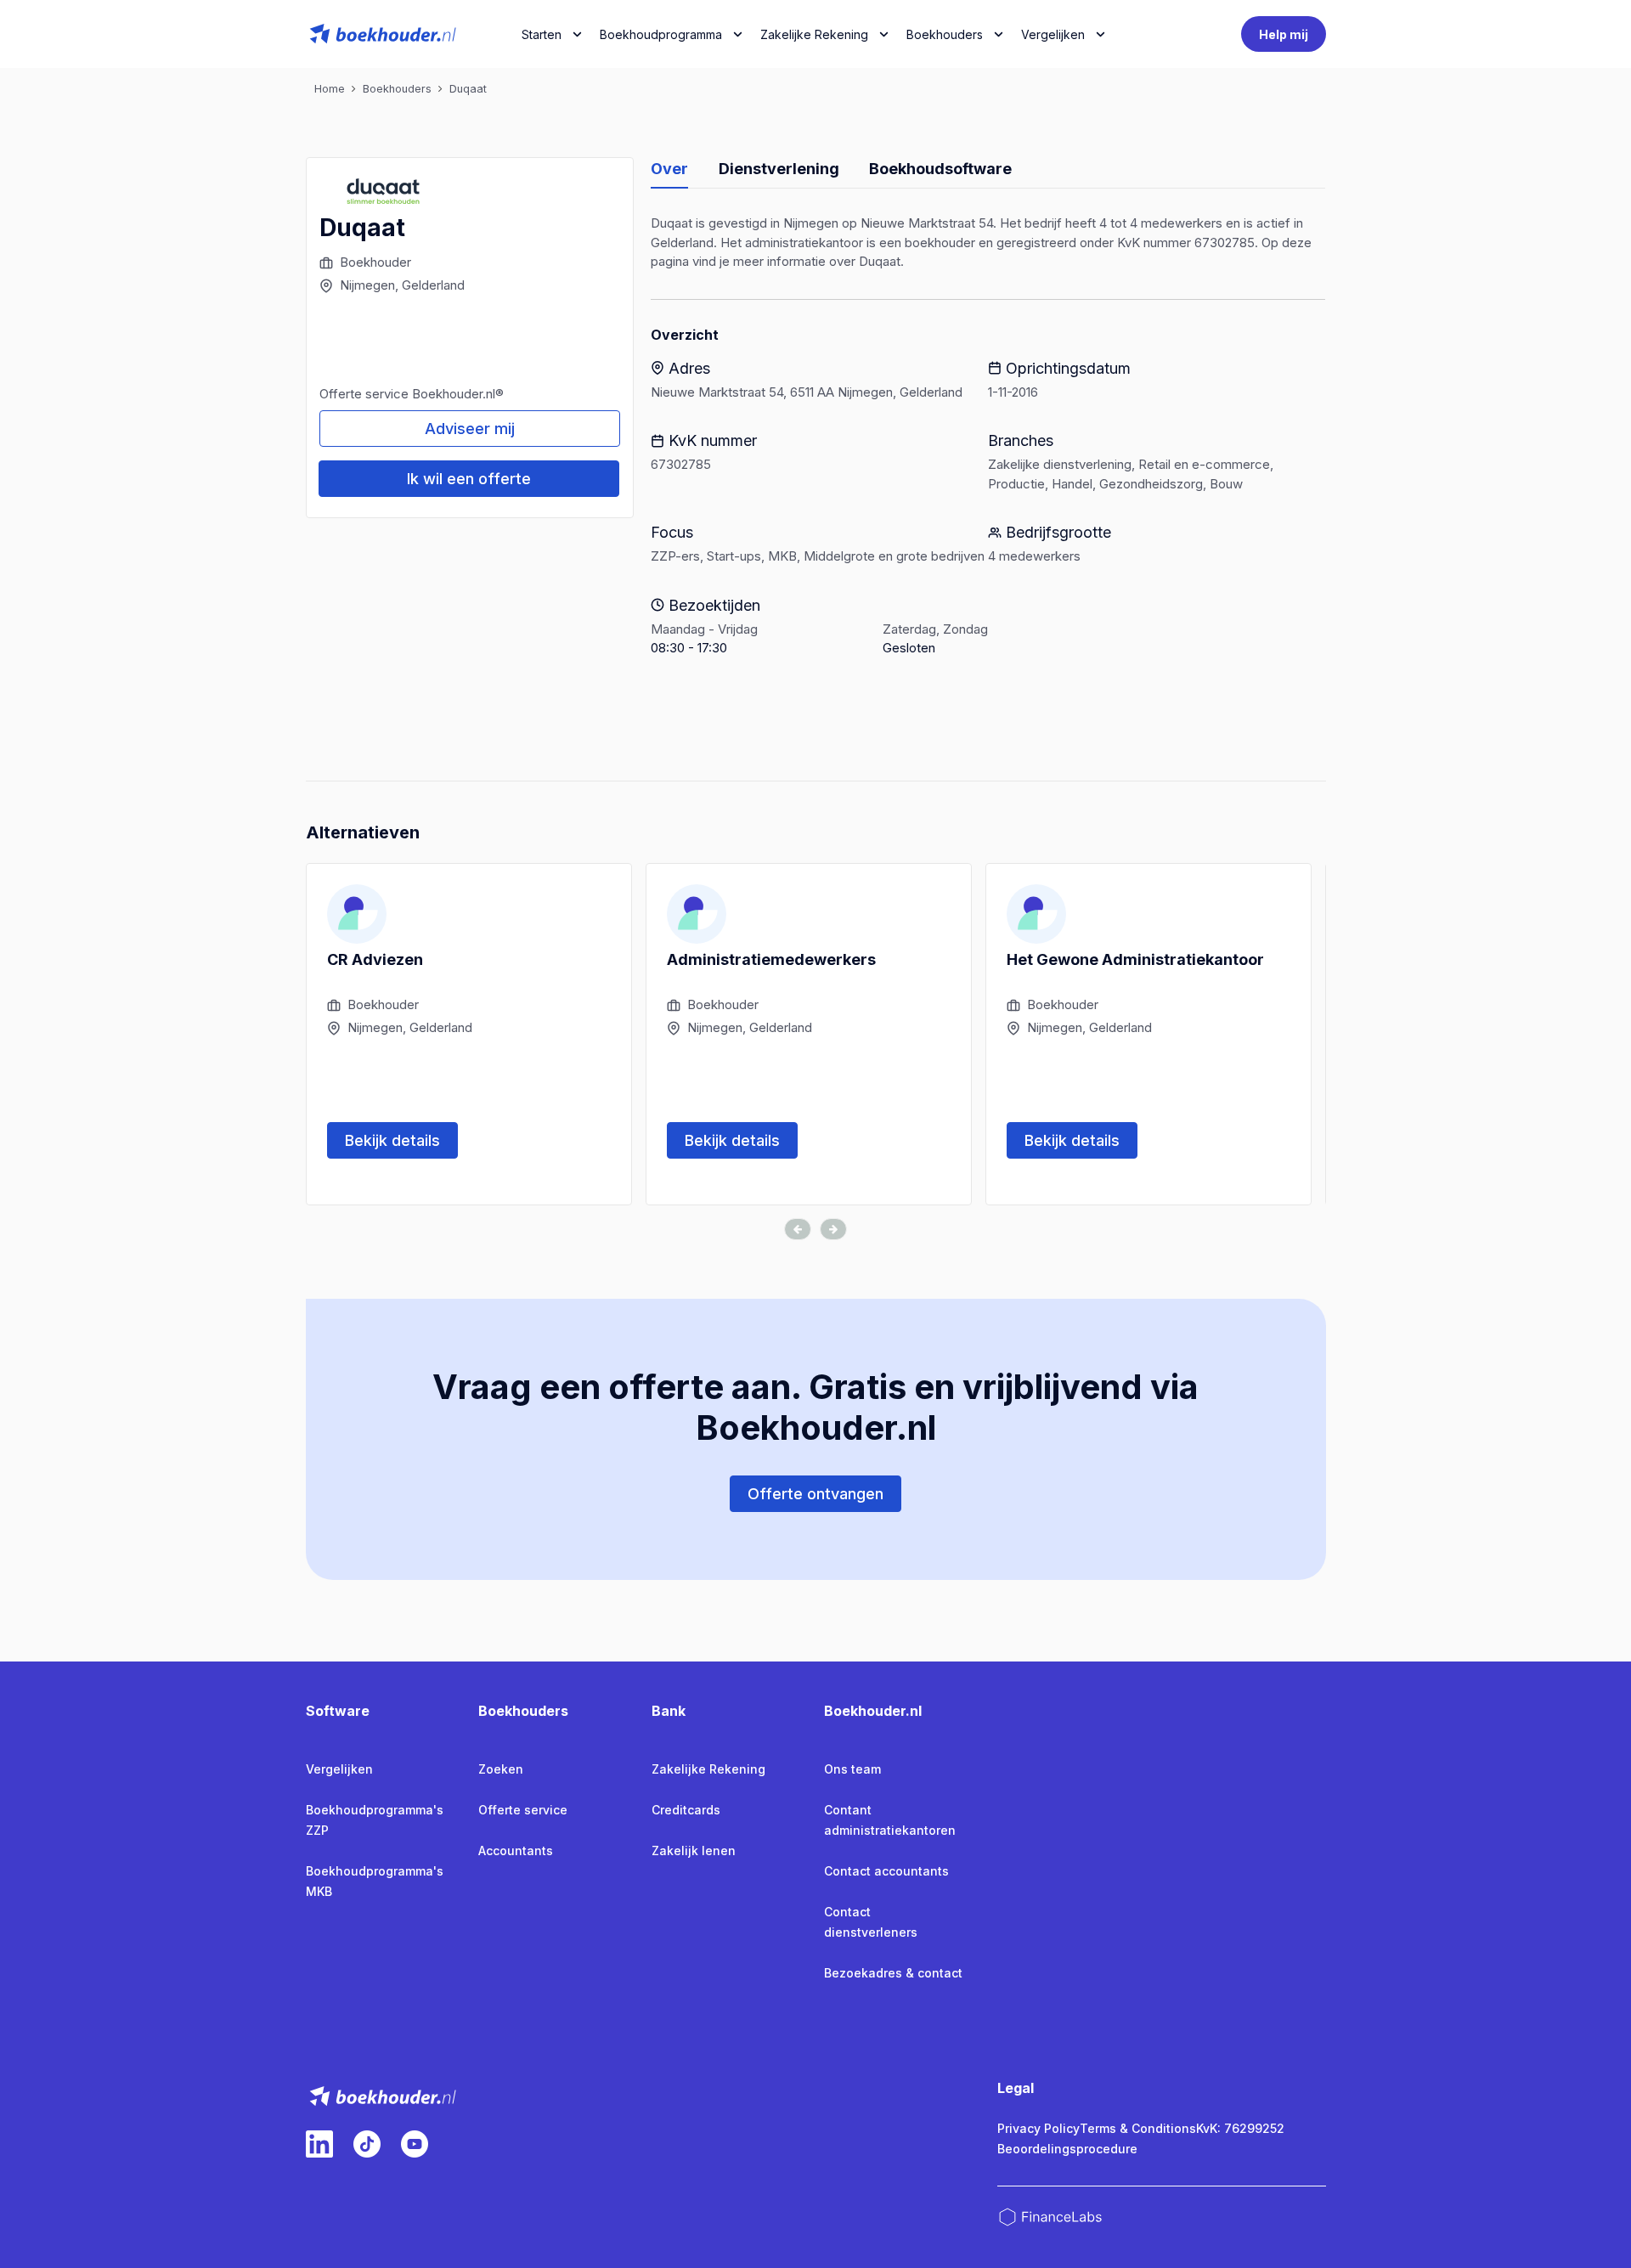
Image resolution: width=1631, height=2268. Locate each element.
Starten (542, 34)
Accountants (516, 1851)
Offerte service (523, 1810)
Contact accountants (886, 1871)
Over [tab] (669, 169)
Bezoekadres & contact (893, 1973)
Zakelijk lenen (694, 1851)
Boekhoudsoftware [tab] (940, 169)
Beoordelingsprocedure (1067, 2149)
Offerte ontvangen (815, 1494)
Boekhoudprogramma (661, 34)
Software (338, 1711)
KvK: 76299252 (1240, 2128)
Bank (669, 1711)
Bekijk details (392, 1140)
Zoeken (501, 1769)
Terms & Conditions (1138, 2128)
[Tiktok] (367, 2144)
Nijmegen (367, 285)
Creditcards (686, 1810)
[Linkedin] (319, 2144)
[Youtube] (415, 2144)
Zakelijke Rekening (814, 34)
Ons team (852, 1769)
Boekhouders (945, 34)
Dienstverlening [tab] (779, 169)
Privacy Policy (1038, 2128)
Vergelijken (339, 1769)
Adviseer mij (470, 429)
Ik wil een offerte (469, 479)
